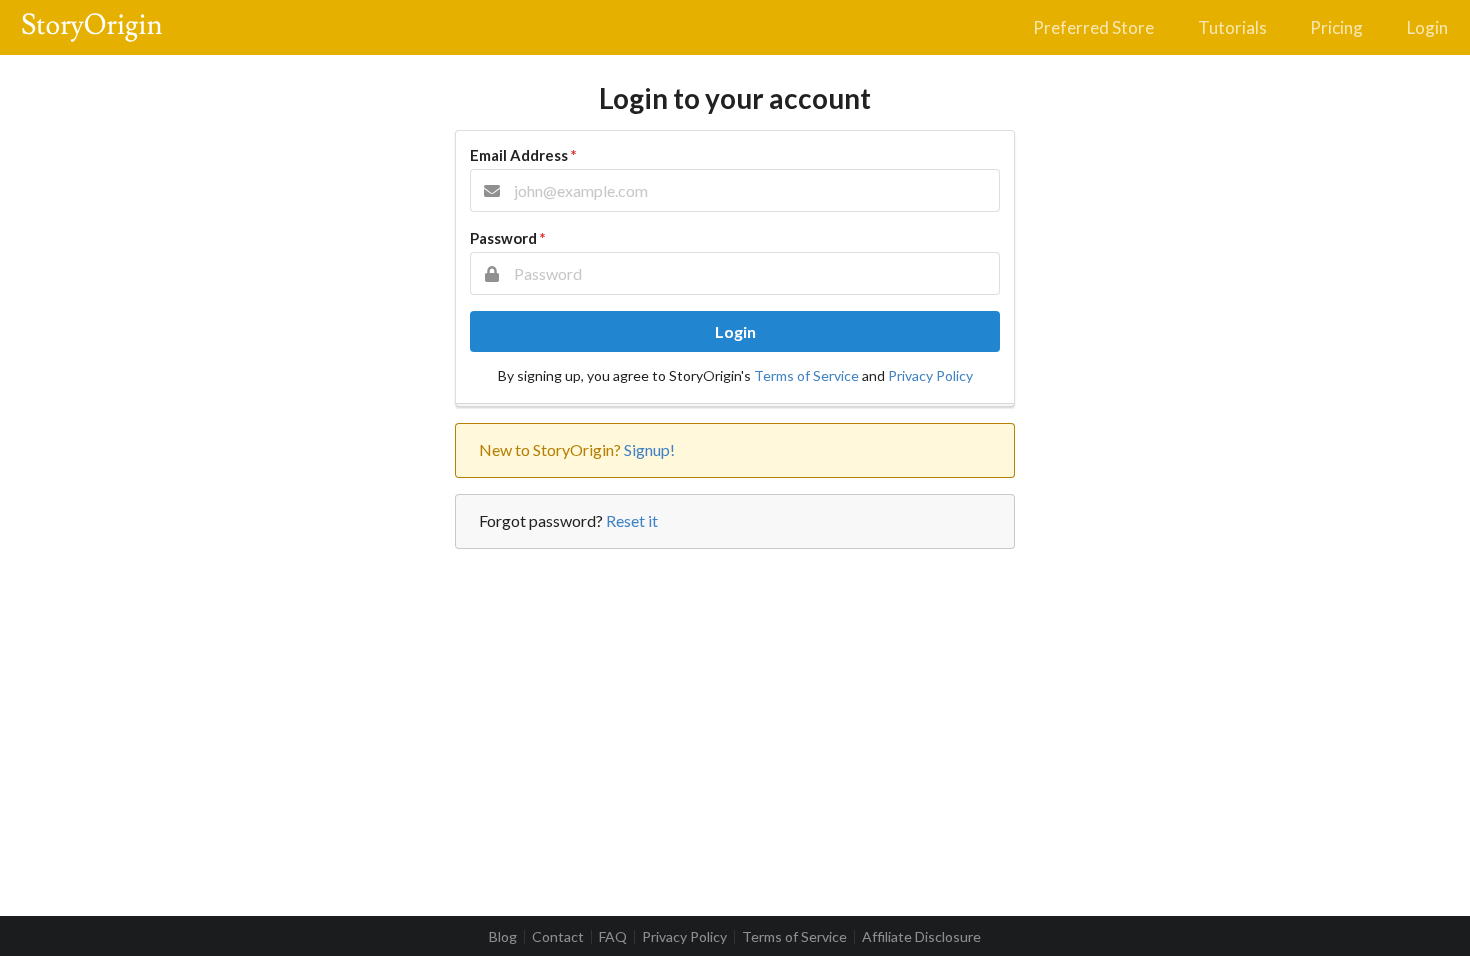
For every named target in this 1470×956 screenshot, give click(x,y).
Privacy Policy (930, 375)
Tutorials (1232, 27)
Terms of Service (806, 375)
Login (1427, 27)
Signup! (649, 449)
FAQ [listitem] (613, 937)
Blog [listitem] (503, 937)
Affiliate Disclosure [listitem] (921, 937)
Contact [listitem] (558, 937)
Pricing (1336, 27)
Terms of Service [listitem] (794, 937)
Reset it (632, 520)
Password (507, 238)
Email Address (523, 155)
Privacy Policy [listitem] (684, 937)
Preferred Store (1093, 27)
